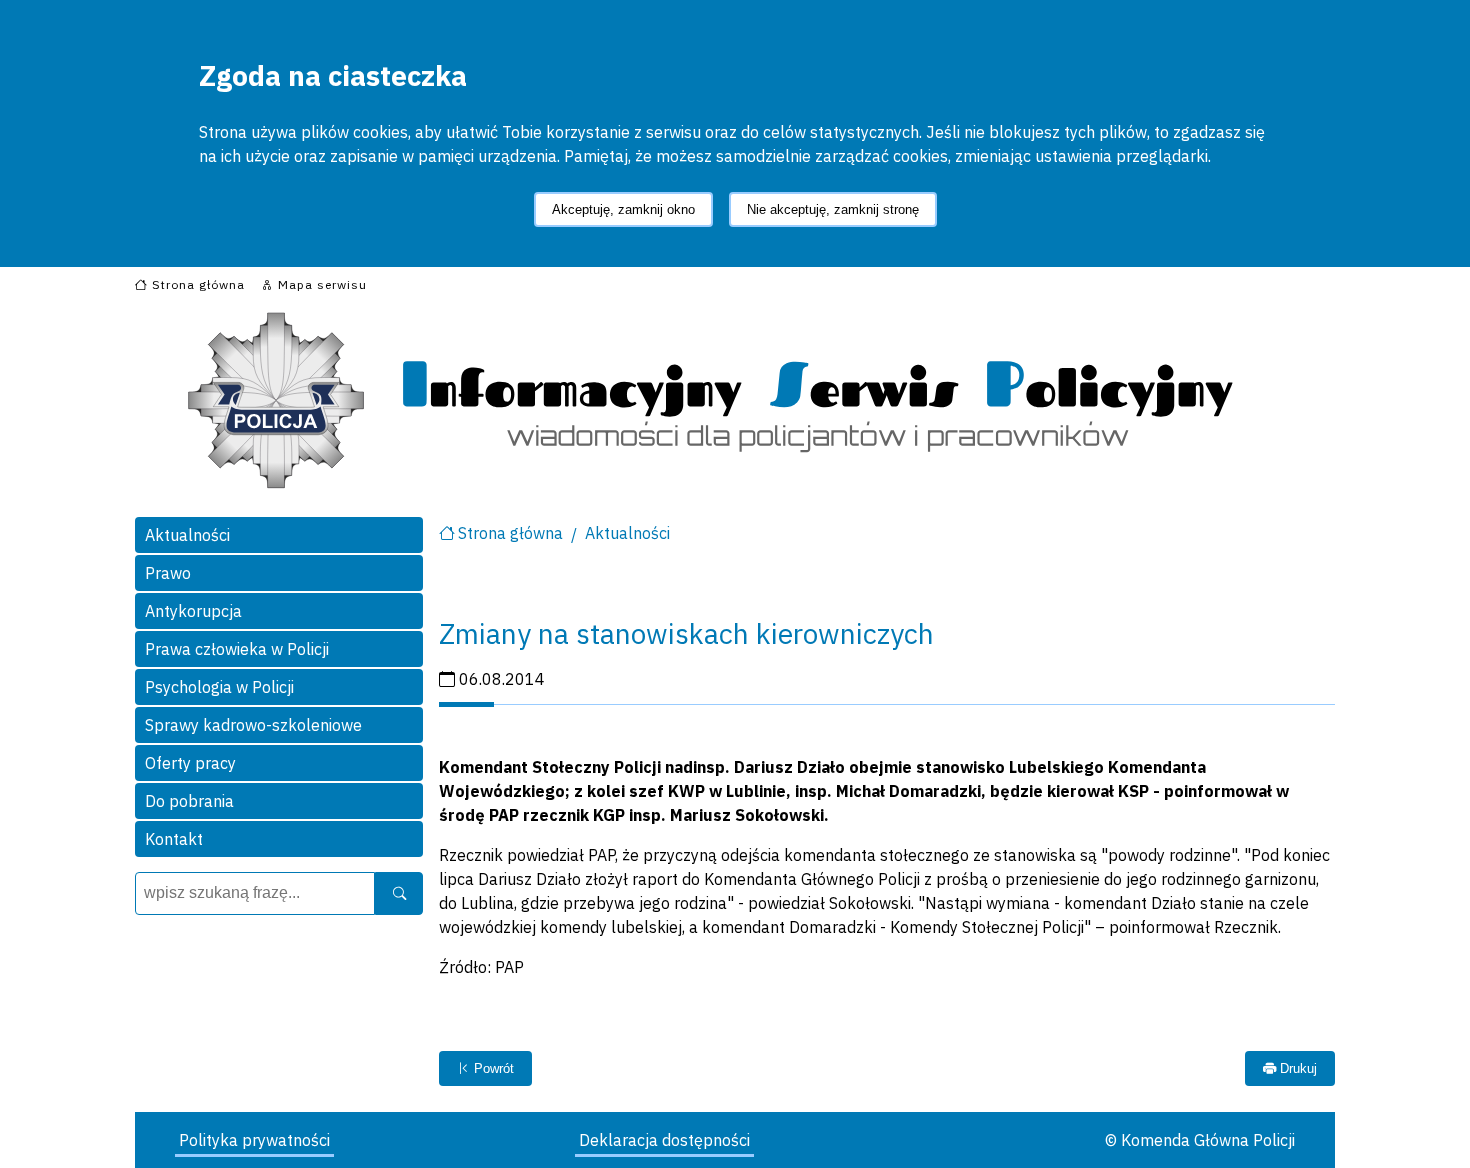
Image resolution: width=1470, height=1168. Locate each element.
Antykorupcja (193, 611)
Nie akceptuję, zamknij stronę (833, 209)
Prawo (168, 573)
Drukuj (1296, 1068)
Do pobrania (189, 801)
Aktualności (187, 535)
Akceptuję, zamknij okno (623, 209)
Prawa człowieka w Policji (237, 649)
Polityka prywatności (254, 1140)
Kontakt (174, 839)
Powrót (492, 1068)
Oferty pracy (190, 763)
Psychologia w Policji (219, 687)
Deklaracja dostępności (664, 1140)
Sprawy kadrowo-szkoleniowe (253, 725)
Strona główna (510, 533)
